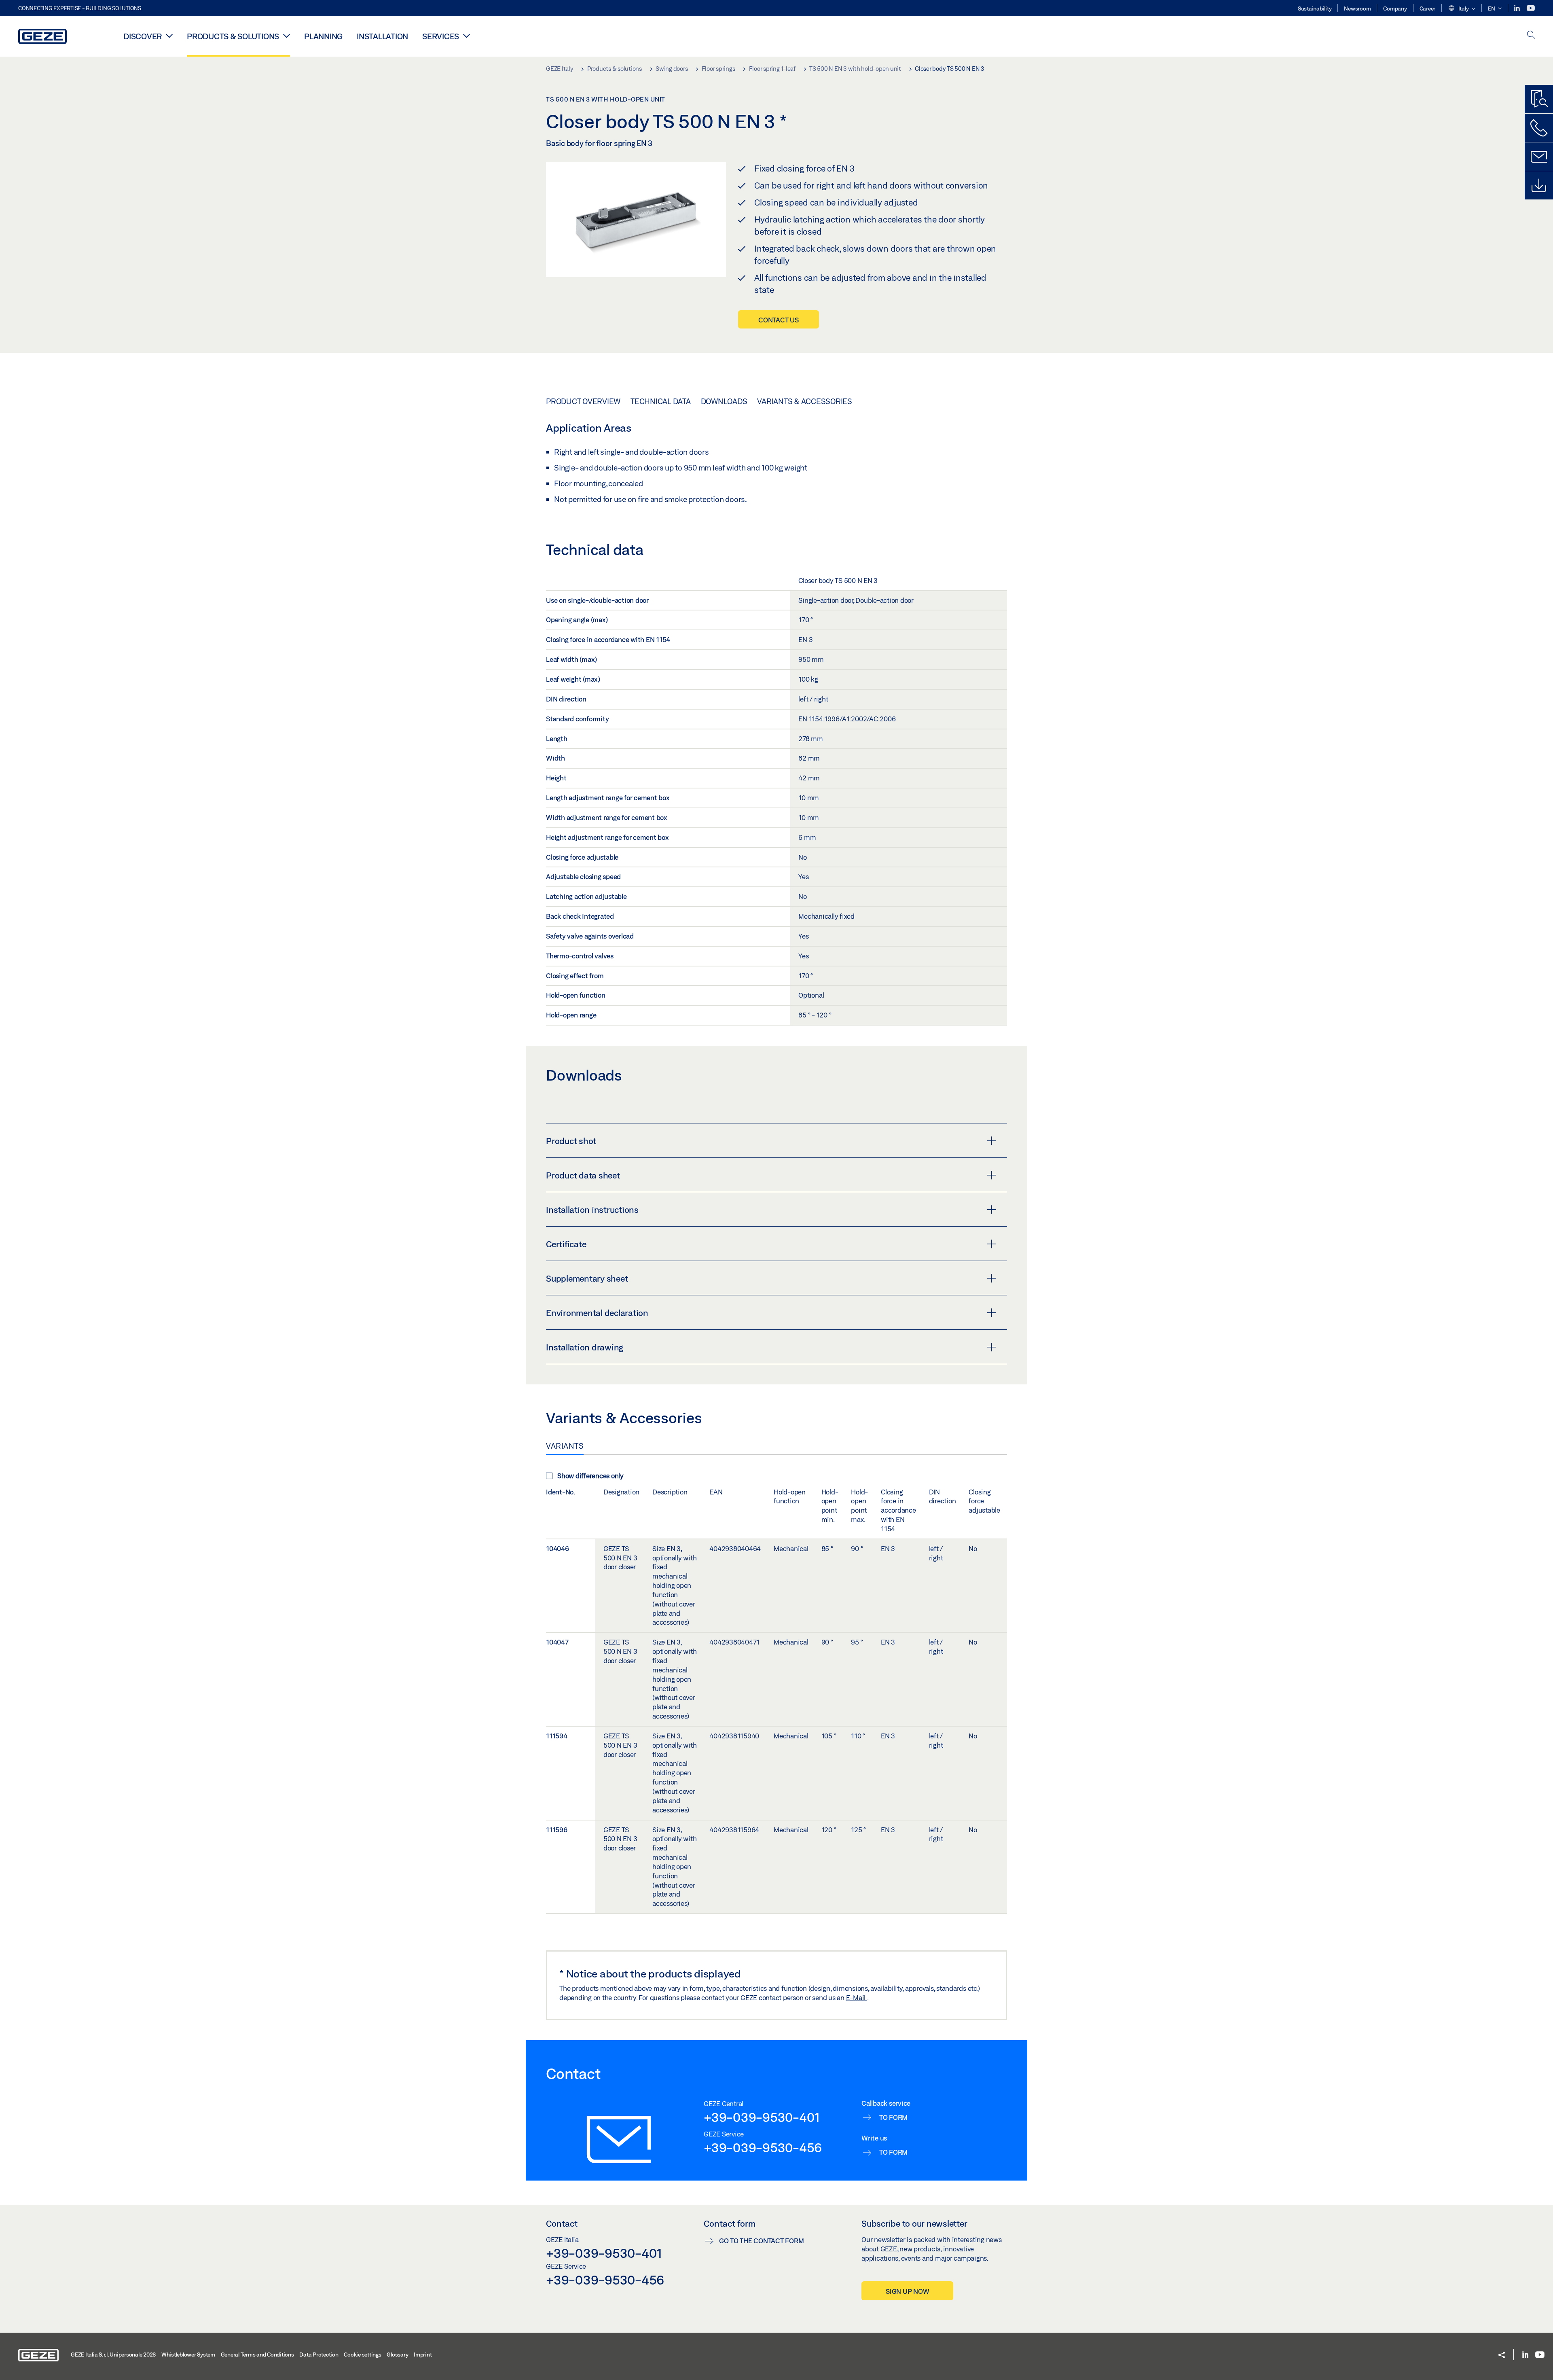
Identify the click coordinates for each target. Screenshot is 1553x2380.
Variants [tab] (565, 1446)
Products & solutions (233, 36)
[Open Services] (467, 36)
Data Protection (319, 2355)
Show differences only (590, 1476)
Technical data (661, 401)
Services (441, 36)
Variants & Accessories (805, 401)
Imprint (423, 2355)
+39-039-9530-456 (763, 2147)
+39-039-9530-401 (762, 2117)
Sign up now (907, 2291)
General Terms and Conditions (257, 2355)
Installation (382, 36)
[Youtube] (1531, 8)
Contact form (730, 2223)
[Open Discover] (169, 36)
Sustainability (1315, 8)
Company (1395, 8)
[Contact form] (1539, 157)
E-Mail (857, 1997)
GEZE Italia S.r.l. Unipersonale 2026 (113, 2355)
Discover (143, 36)
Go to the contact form (762, 2241)
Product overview (583, 401)
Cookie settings (362, 2355)
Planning (323, 36)
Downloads (724, 401)
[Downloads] (1539, 185)
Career (1428, 8)
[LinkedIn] (1518, 8)
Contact (562, 2223)
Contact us (779, 320)
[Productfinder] (1539, 99)
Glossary (397, 2355)
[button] (1462, 9)
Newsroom (1357, 8)
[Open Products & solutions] (287, 36)
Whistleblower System (188, 2355)
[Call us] (1539, 128)
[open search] (1531, 35)
